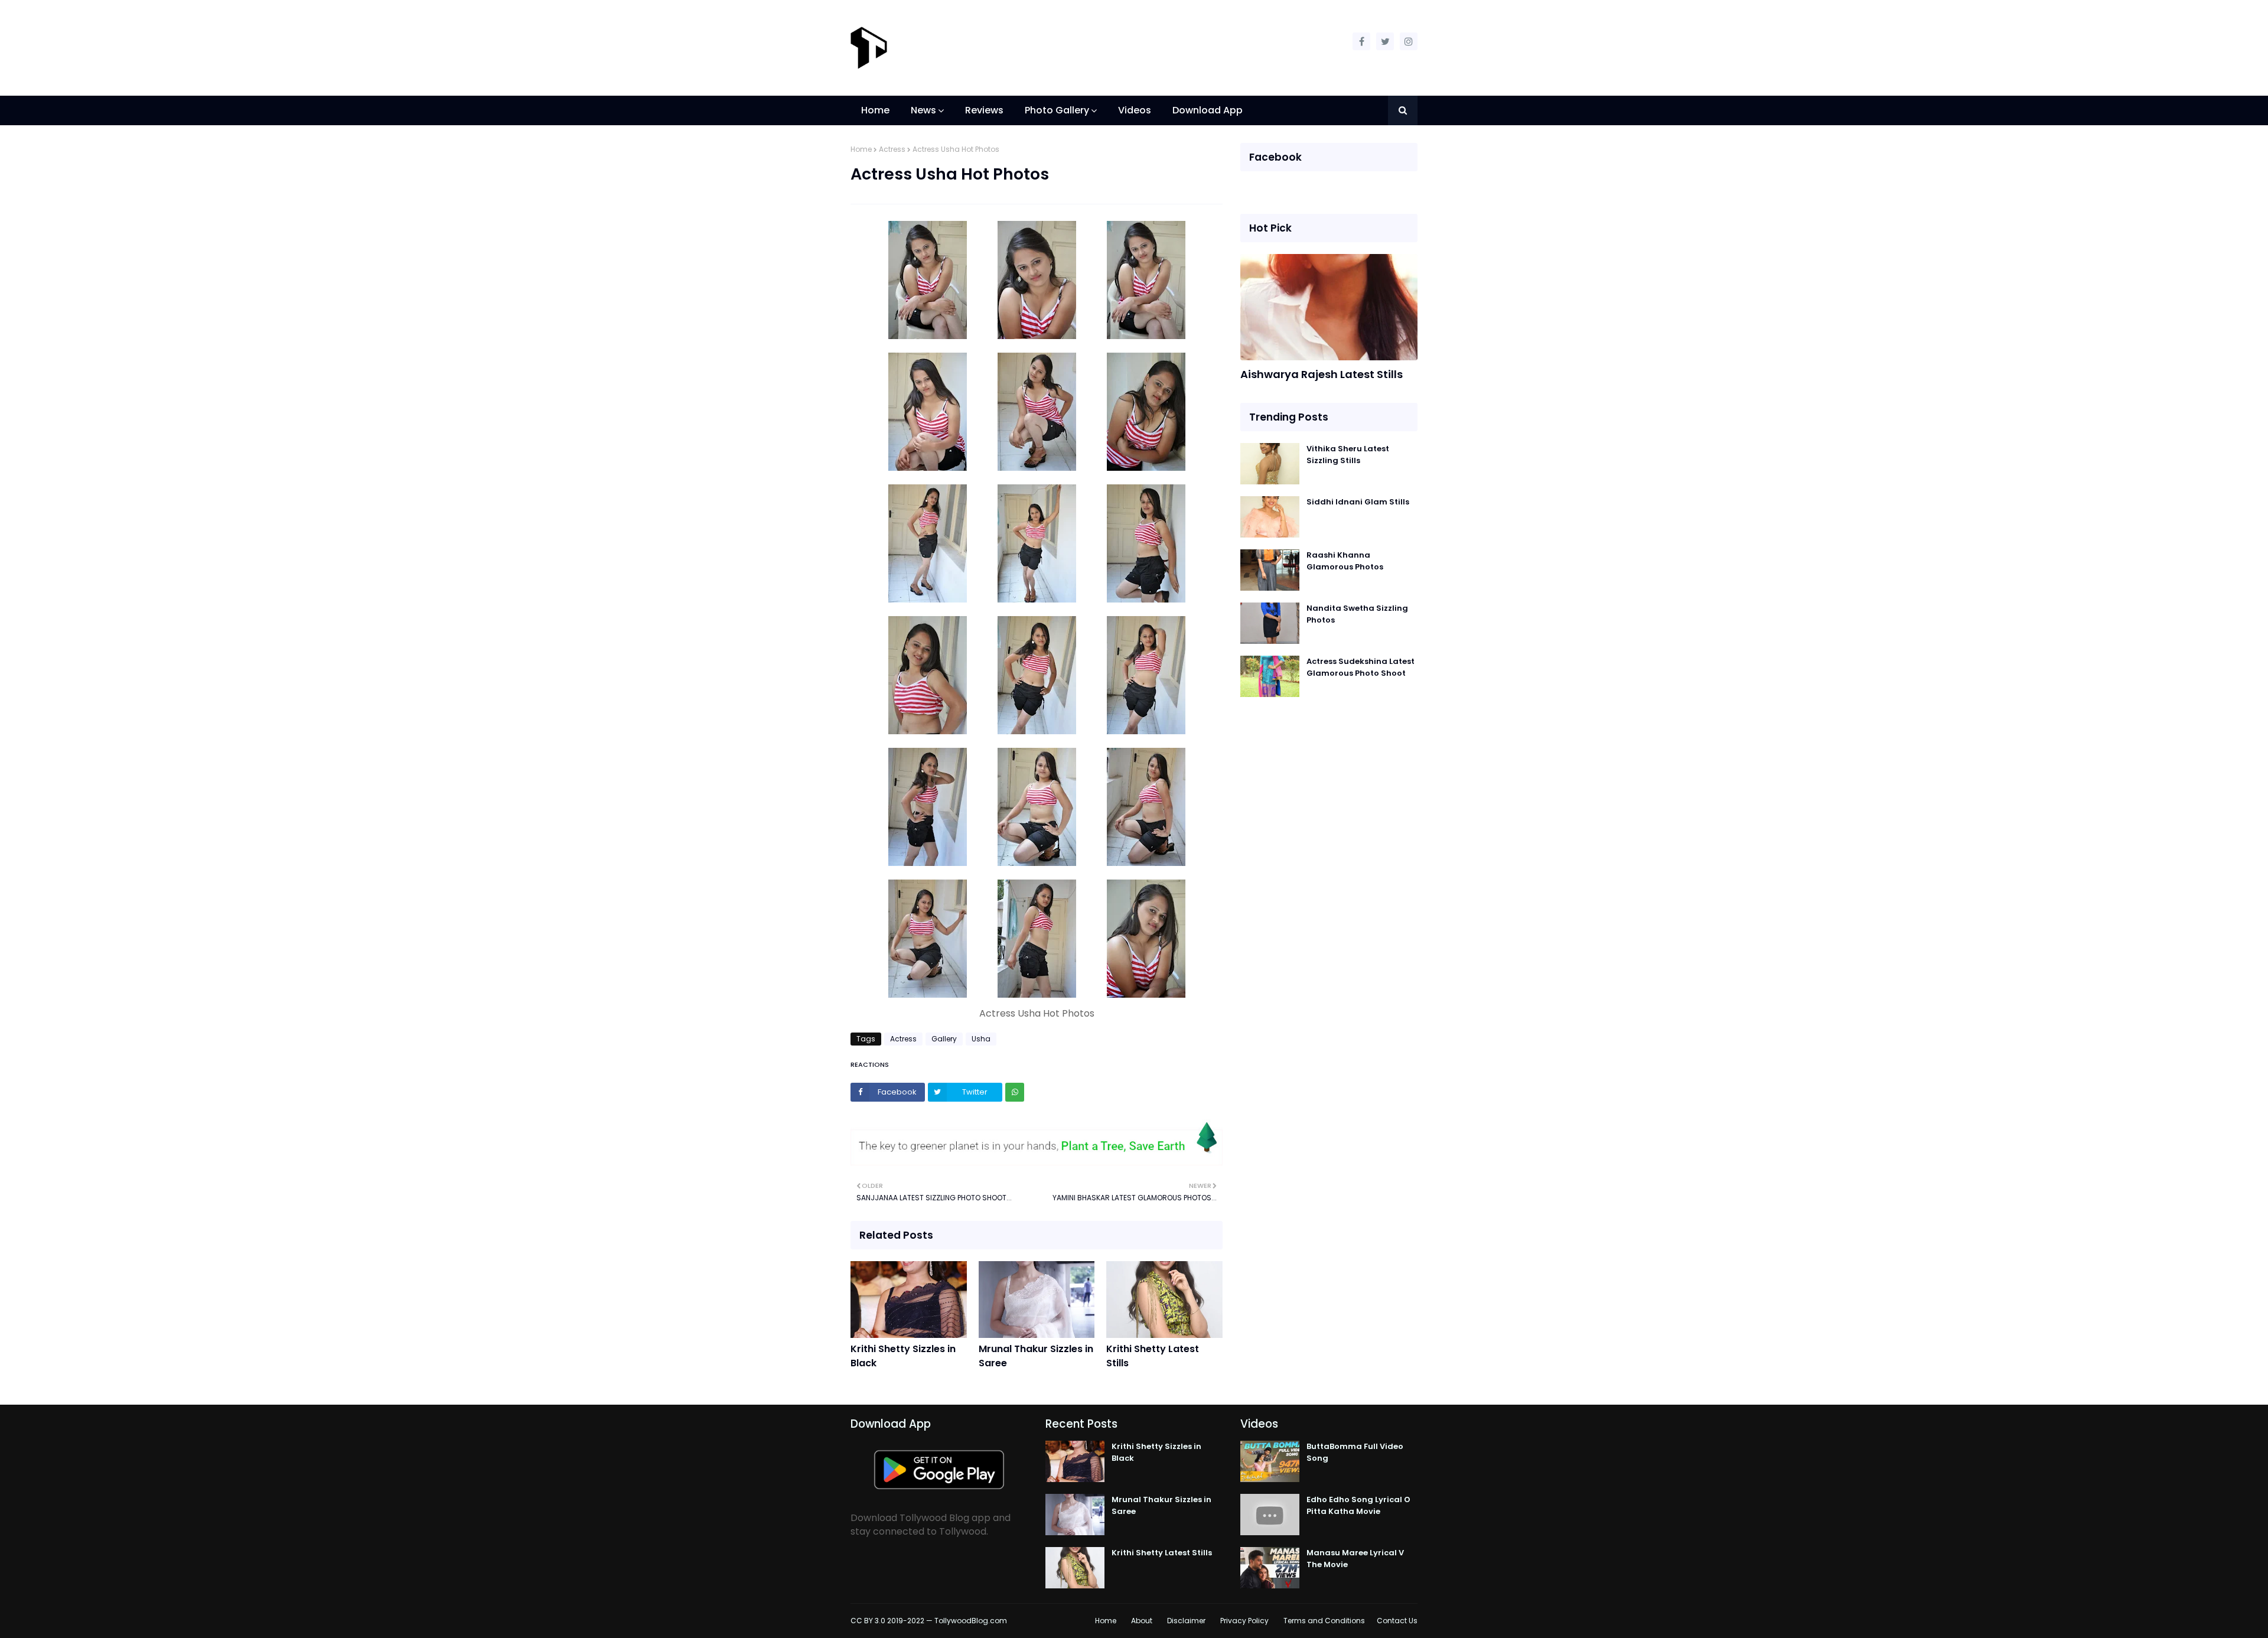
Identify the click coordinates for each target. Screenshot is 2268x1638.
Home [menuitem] (875, 110)
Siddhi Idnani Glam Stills (1358, 502)
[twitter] (1385, 41)
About (1142, 1621)
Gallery (944, 1039)
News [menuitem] (923, 110)
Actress (892, 149)
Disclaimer (1186, 1621)
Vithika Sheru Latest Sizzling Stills (1348, 455)
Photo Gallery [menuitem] (1057, 110)
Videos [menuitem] (1135, 110)
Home (861, 149)
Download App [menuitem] (1208, 110)
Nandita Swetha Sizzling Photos (1357, 614)
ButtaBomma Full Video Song (1355, 1452)
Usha (981, 1039)
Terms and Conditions (1324, 1621)
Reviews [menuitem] (984, 110)
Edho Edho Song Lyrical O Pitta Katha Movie (1358, 1505)
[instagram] (1409, 41)
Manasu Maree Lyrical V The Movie (1355, 1559)
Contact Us (1397, 1621)
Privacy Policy (1244, 1621)
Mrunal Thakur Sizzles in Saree (1036, 1356)
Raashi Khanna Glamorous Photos (1345, 561)
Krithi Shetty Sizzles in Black (903, 1356)
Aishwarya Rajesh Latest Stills (1322, 374)
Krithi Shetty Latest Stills (1153, 1356)
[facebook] (1361, 41)
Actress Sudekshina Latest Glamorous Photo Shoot (1361, 667)
